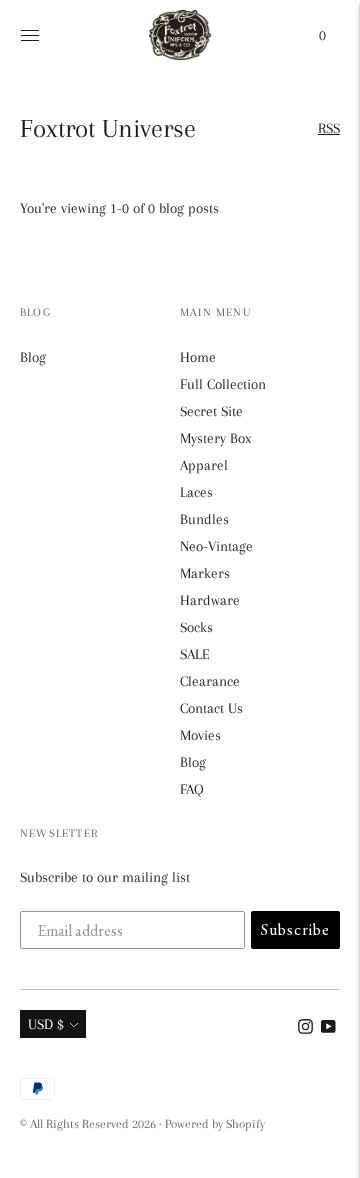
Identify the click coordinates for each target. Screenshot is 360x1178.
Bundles (204, 519)
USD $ (46, 1024)
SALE (195, 654)
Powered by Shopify (215, 1124)
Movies (200, 735)
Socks (196, 627)
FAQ (192, 789)
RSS (329, 128)
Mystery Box (215, 438)
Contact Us (211, 708)
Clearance (210, 681)
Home (198, 357)
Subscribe (295, 929)
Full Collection (223, 384)
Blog (33, 357)
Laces (196, 492)
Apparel (204, 465)
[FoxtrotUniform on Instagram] (305, 1029)
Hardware (210, 600)
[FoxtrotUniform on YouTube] (328, 1029)
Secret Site (211, 411)
